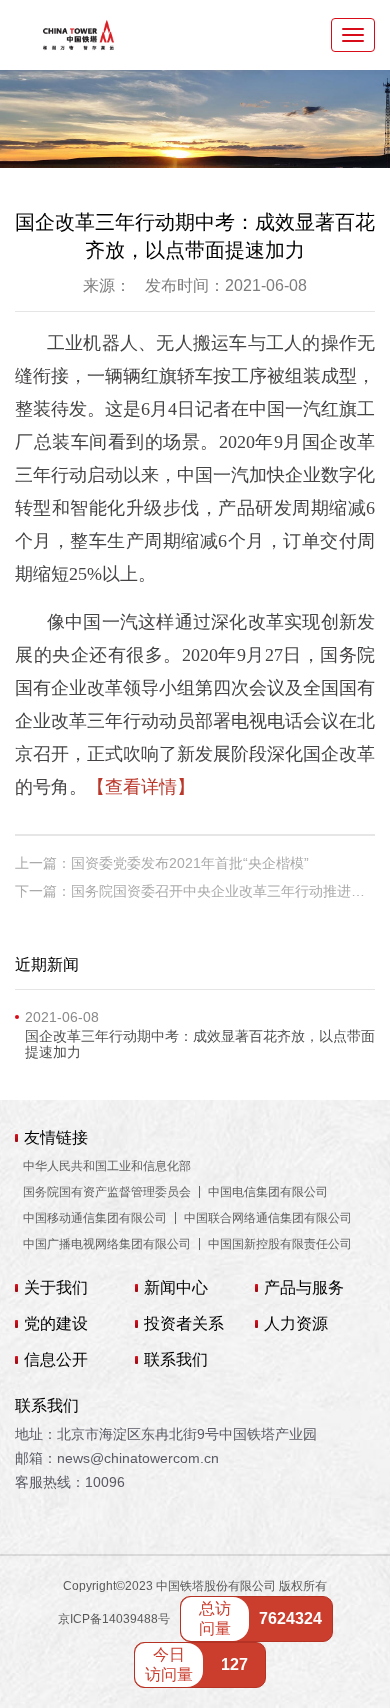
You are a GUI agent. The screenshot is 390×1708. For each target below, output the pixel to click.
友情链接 (56, 1138)
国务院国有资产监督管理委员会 (107, 1192)
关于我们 (56, 1288)
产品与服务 (304, 1288)
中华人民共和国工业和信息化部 (107, 1166)
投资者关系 (184, 1324)
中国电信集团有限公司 (268, 1192)
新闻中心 (176, 1288)
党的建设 (56, 1324)
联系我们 (176, 1360)
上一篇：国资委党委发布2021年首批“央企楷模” (162, 863)
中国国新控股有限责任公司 (280, 1244)
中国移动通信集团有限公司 (95, 1218)
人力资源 (296, 1324)
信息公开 (56, 1360)
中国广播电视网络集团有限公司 (107, 1244)
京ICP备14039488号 (114, 1619)
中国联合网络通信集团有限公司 (268, 1218)
